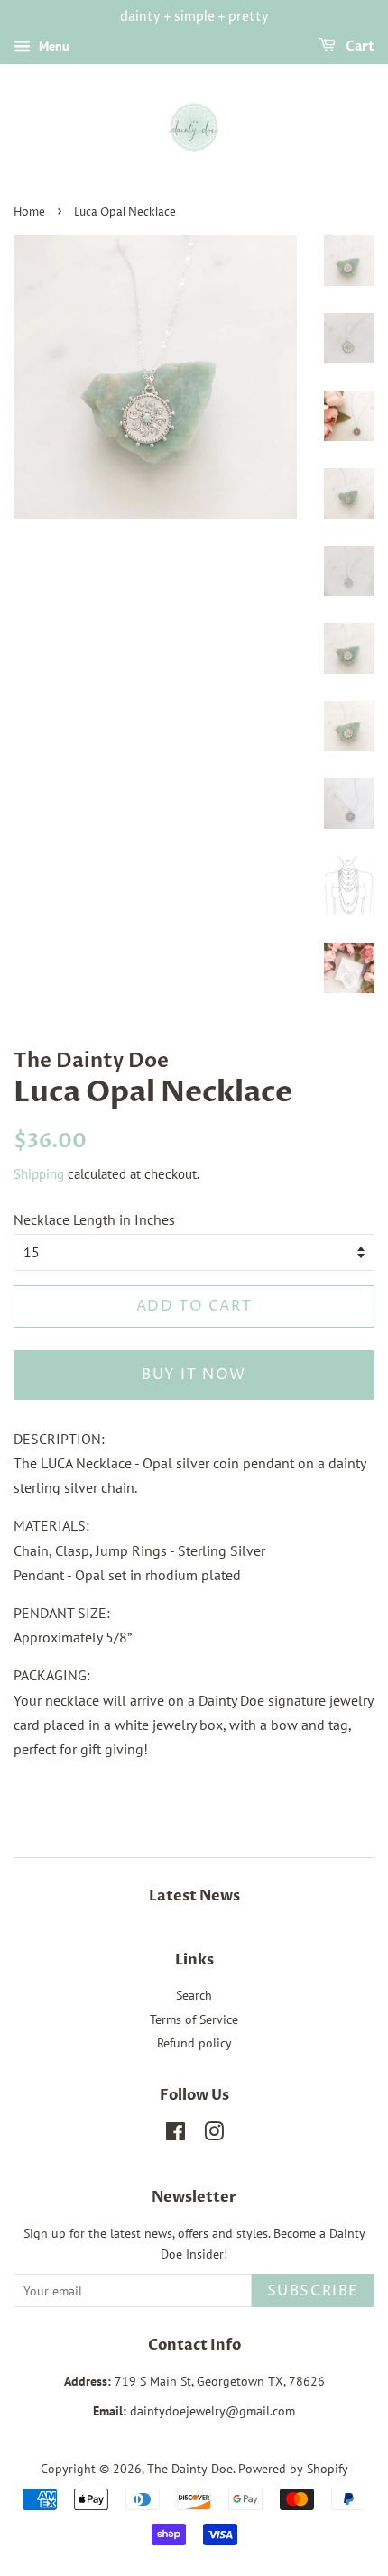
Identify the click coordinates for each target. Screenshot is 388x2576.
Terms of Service (194, 2019)
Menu (52, 46)
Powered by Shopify (293, 2469)
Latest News (194, 1896)
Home (29, 212)
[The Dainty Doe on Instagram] (214, 2135)
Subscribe (313, 2291)
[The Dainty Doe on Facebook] (176, 2135)
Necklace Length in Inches (94, 1219)
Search (194, 1995)
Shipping (39, 1174)
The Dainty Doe (190, 2469)
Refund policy (194, 2043)
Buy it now (194, 1375)
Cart (359, 46)
